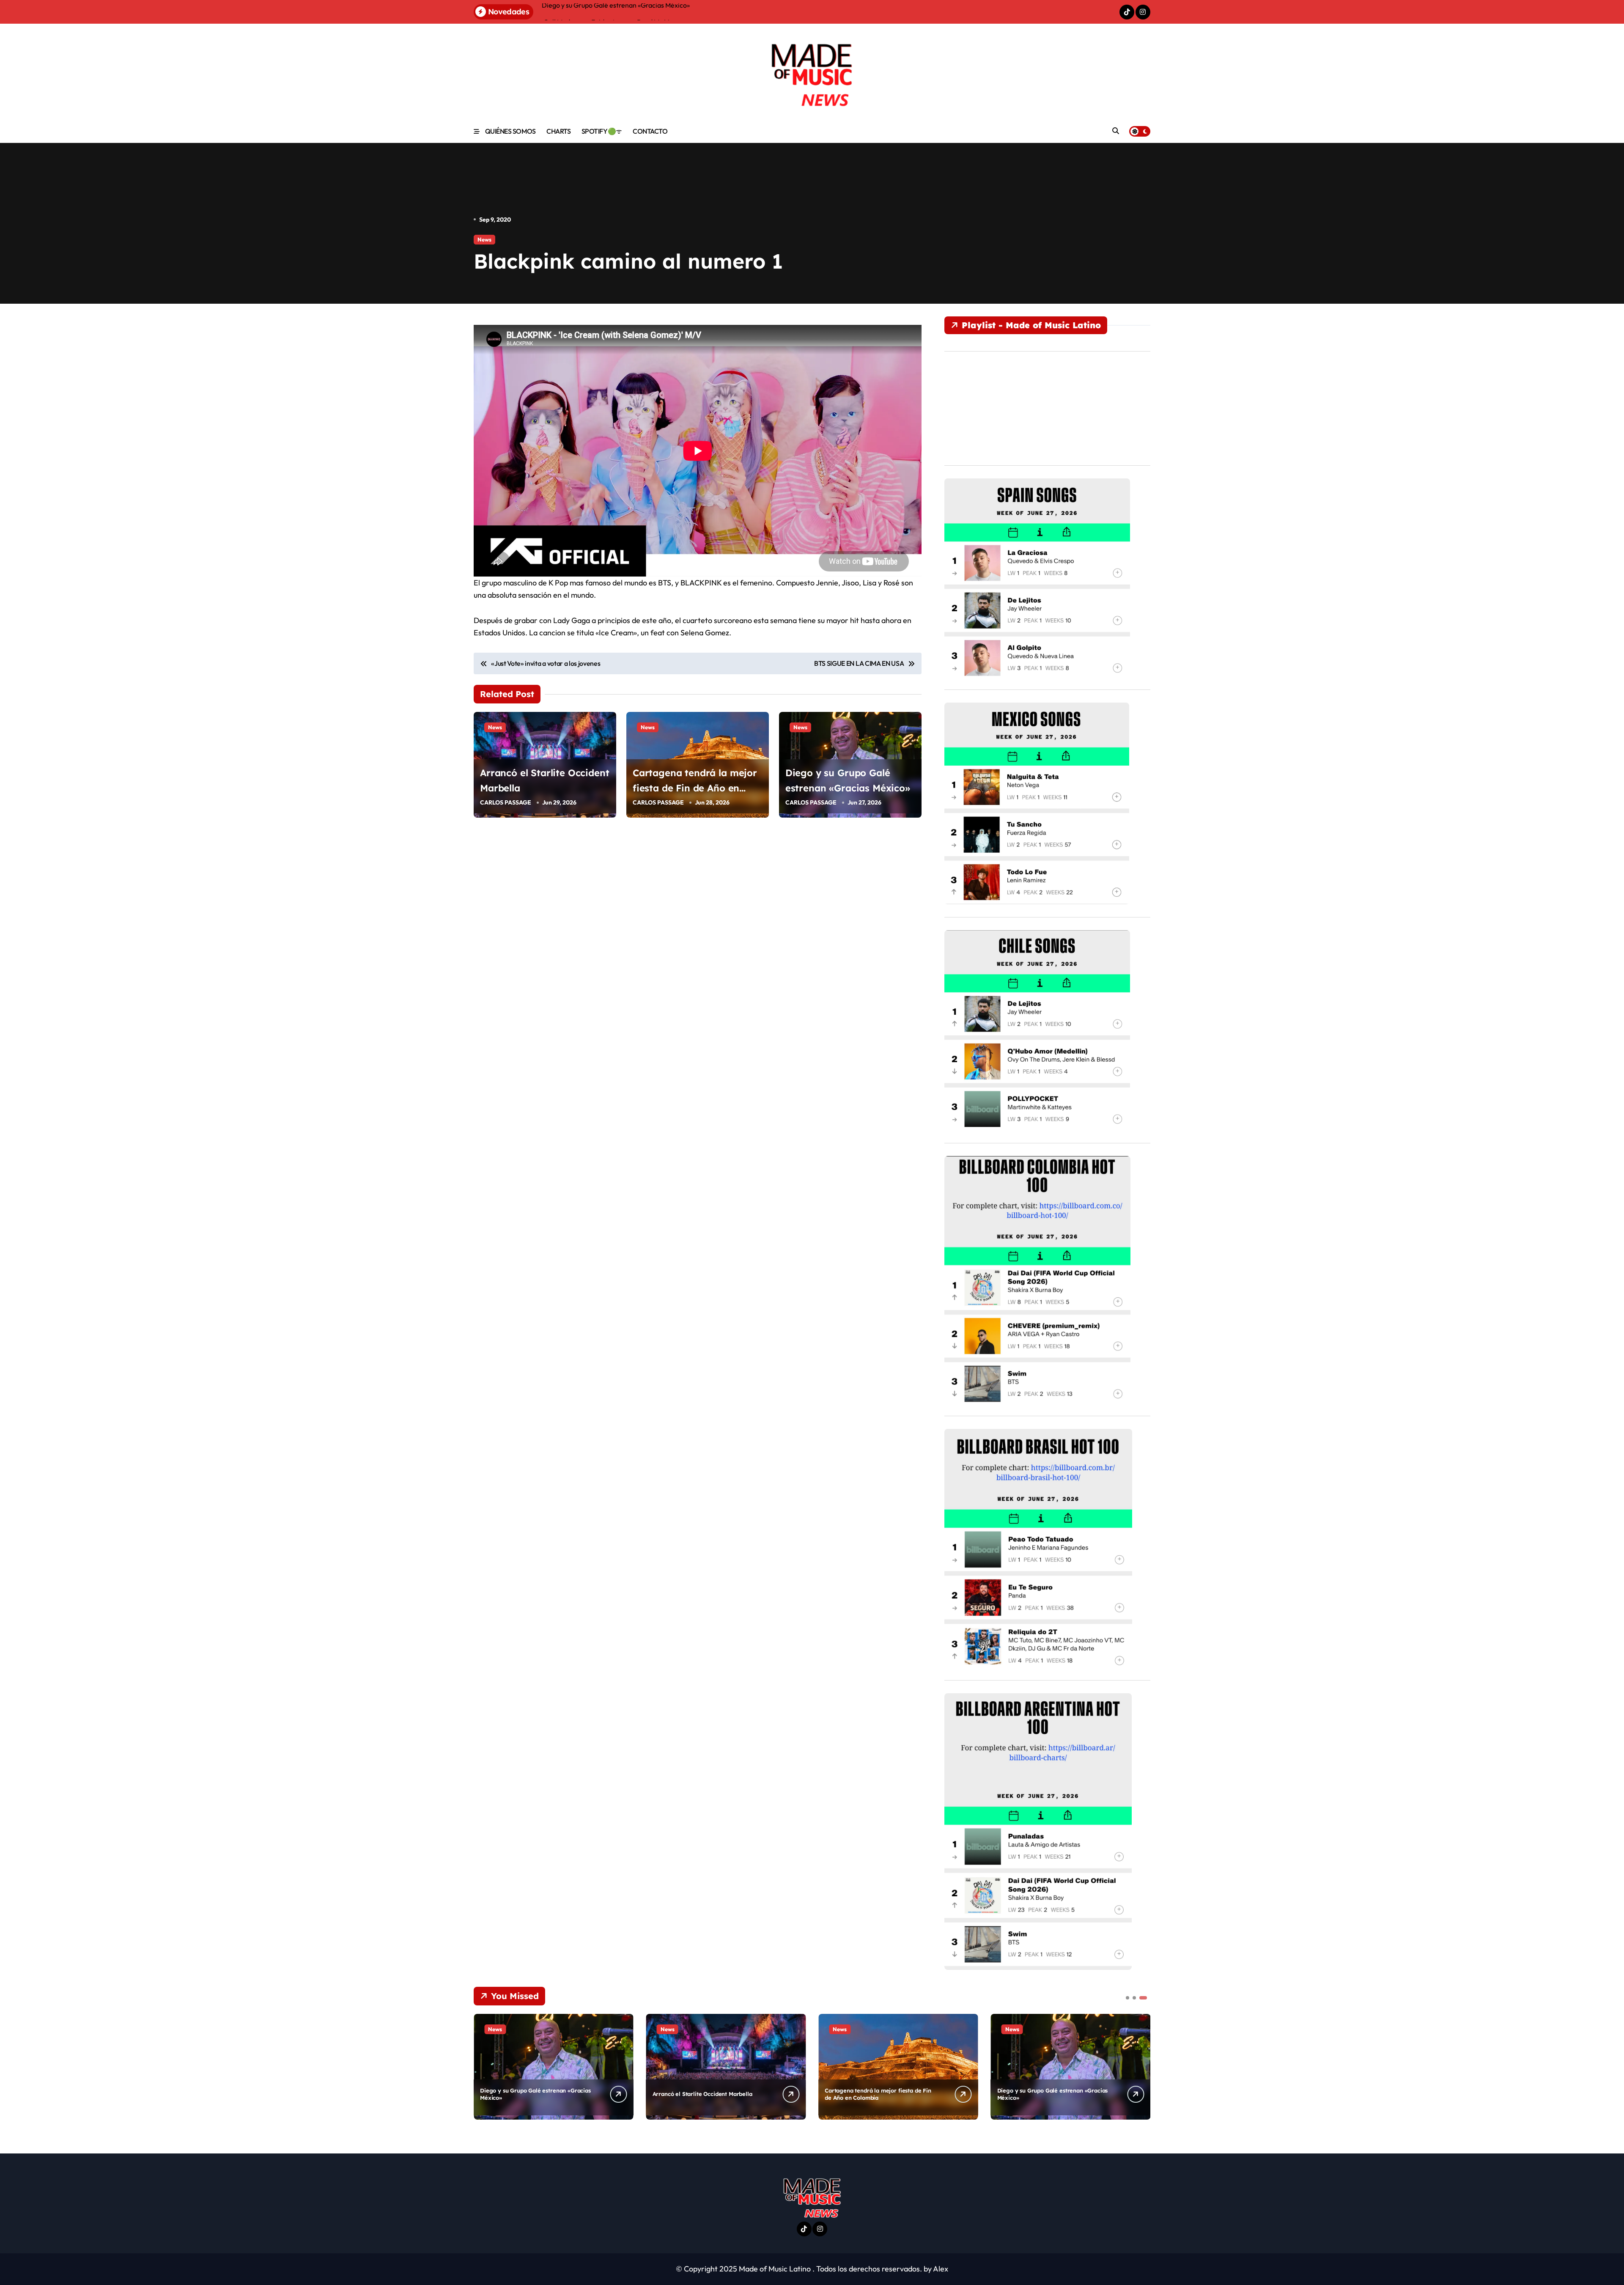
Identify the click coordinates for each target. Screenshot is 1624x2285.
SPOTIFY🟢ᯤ (602, 131)
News (484, 239)
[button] (1142, 2066)
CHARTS (558, 131)
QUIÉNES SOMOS (510, 131)
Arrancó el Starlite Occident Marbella (702, 2094)
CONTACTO (650, 131)
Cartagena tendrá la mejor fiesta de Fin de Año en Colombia (695, 788)
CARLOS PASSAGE (506, 802)
